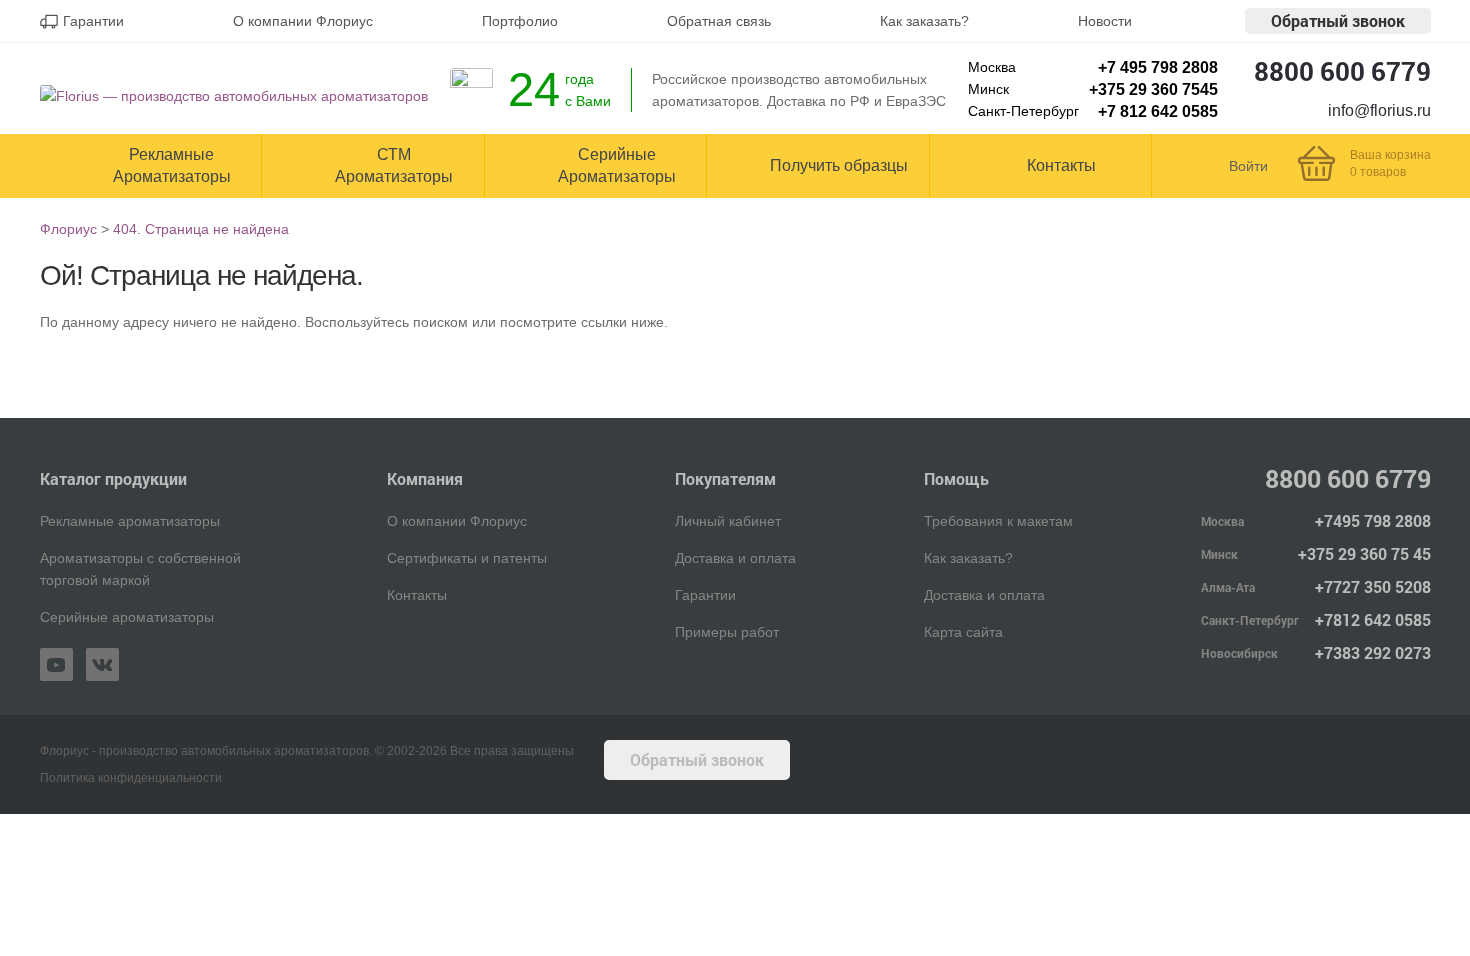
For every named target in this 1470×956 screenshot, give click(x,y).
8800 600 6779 (1342, 71)
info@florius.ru (1379, 110)
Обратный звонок (1338, 20)
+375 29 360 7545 (1153, 89)
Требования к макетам (998, 521)
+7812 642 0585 (1373, 619)
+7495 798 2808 (1373, 520)
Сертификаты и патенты (467, 558)
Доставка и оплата (735, 558)
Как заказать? (968, 558)
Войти (1248, 166)
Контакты (417, 595)
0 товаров (1378, 172)
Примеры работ (727, 632)
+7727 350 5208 (1373, 586)
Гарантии (705, 595)
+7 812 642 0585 (1158, 111)
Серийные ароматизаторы (127, 617)
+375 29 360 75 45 (1364, 553)
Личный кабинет (728, 521)
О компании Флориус (457, 521)
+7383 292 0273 (1373, 652)
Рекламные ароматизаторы (130, 521)
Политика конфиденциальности (131, 778)
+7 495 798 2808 (1158, 67)
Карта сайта (963, 632)
